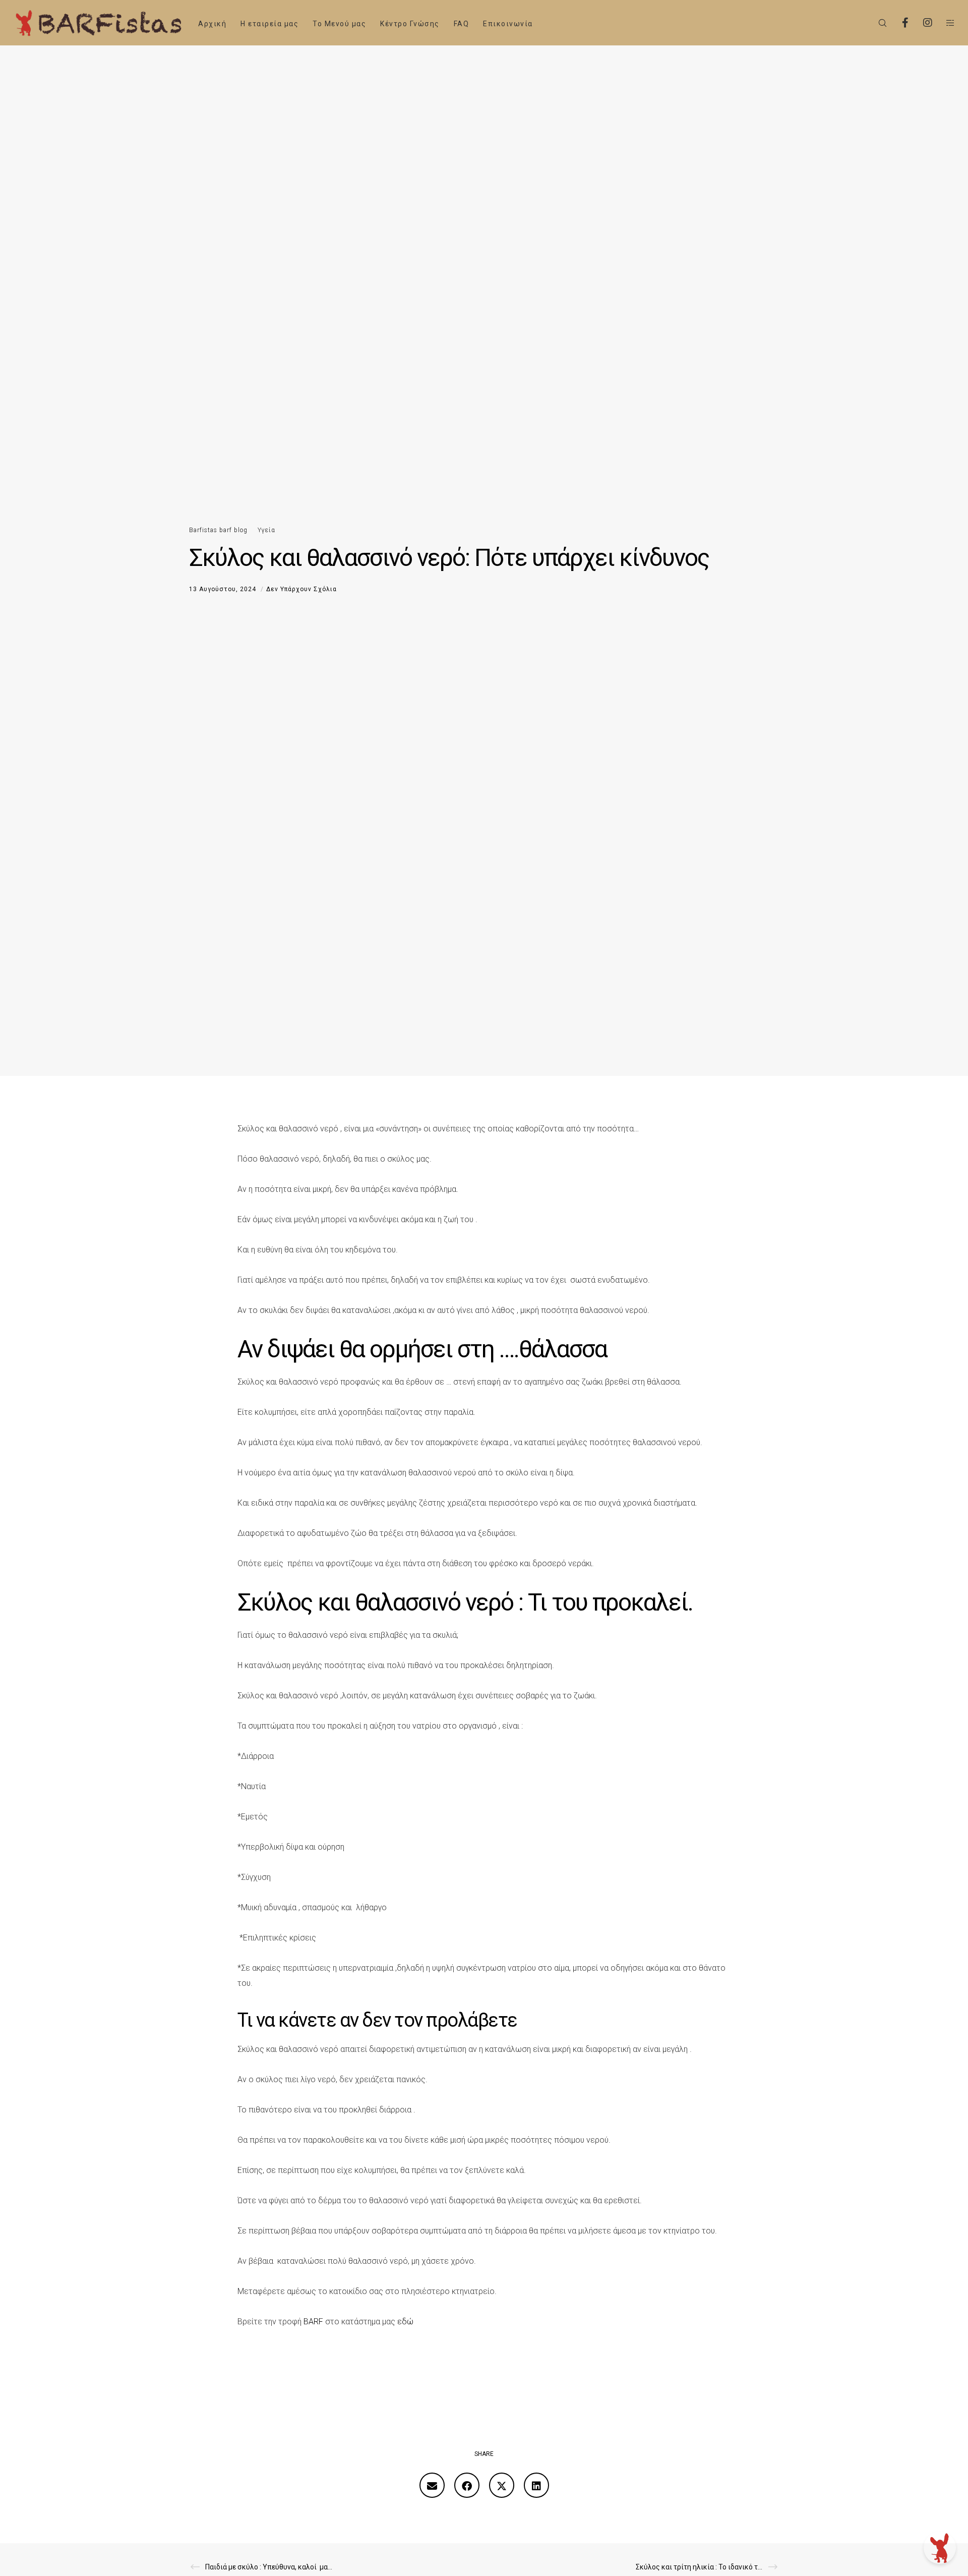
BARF (313, 2322)
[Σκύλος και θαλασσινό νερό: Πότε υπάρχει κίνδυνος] (432, 2485)
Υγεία (266, 530)
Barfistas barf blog (218, 530)
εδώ (406, 2322)
